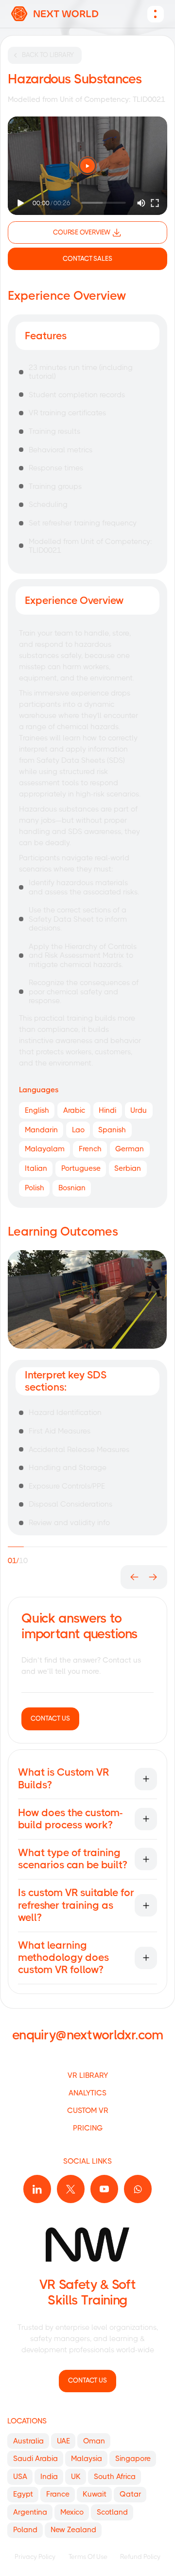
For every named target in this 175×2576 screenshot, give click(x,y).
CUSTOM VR (88, 2111)
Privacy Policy (35, 2557)
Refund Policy (140, 2557)
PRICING (88, 2128)
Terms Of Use (88, 2557)
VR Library (88, 2075)
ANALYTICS (87, 2093)
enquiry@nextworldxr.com (87, 2035)
